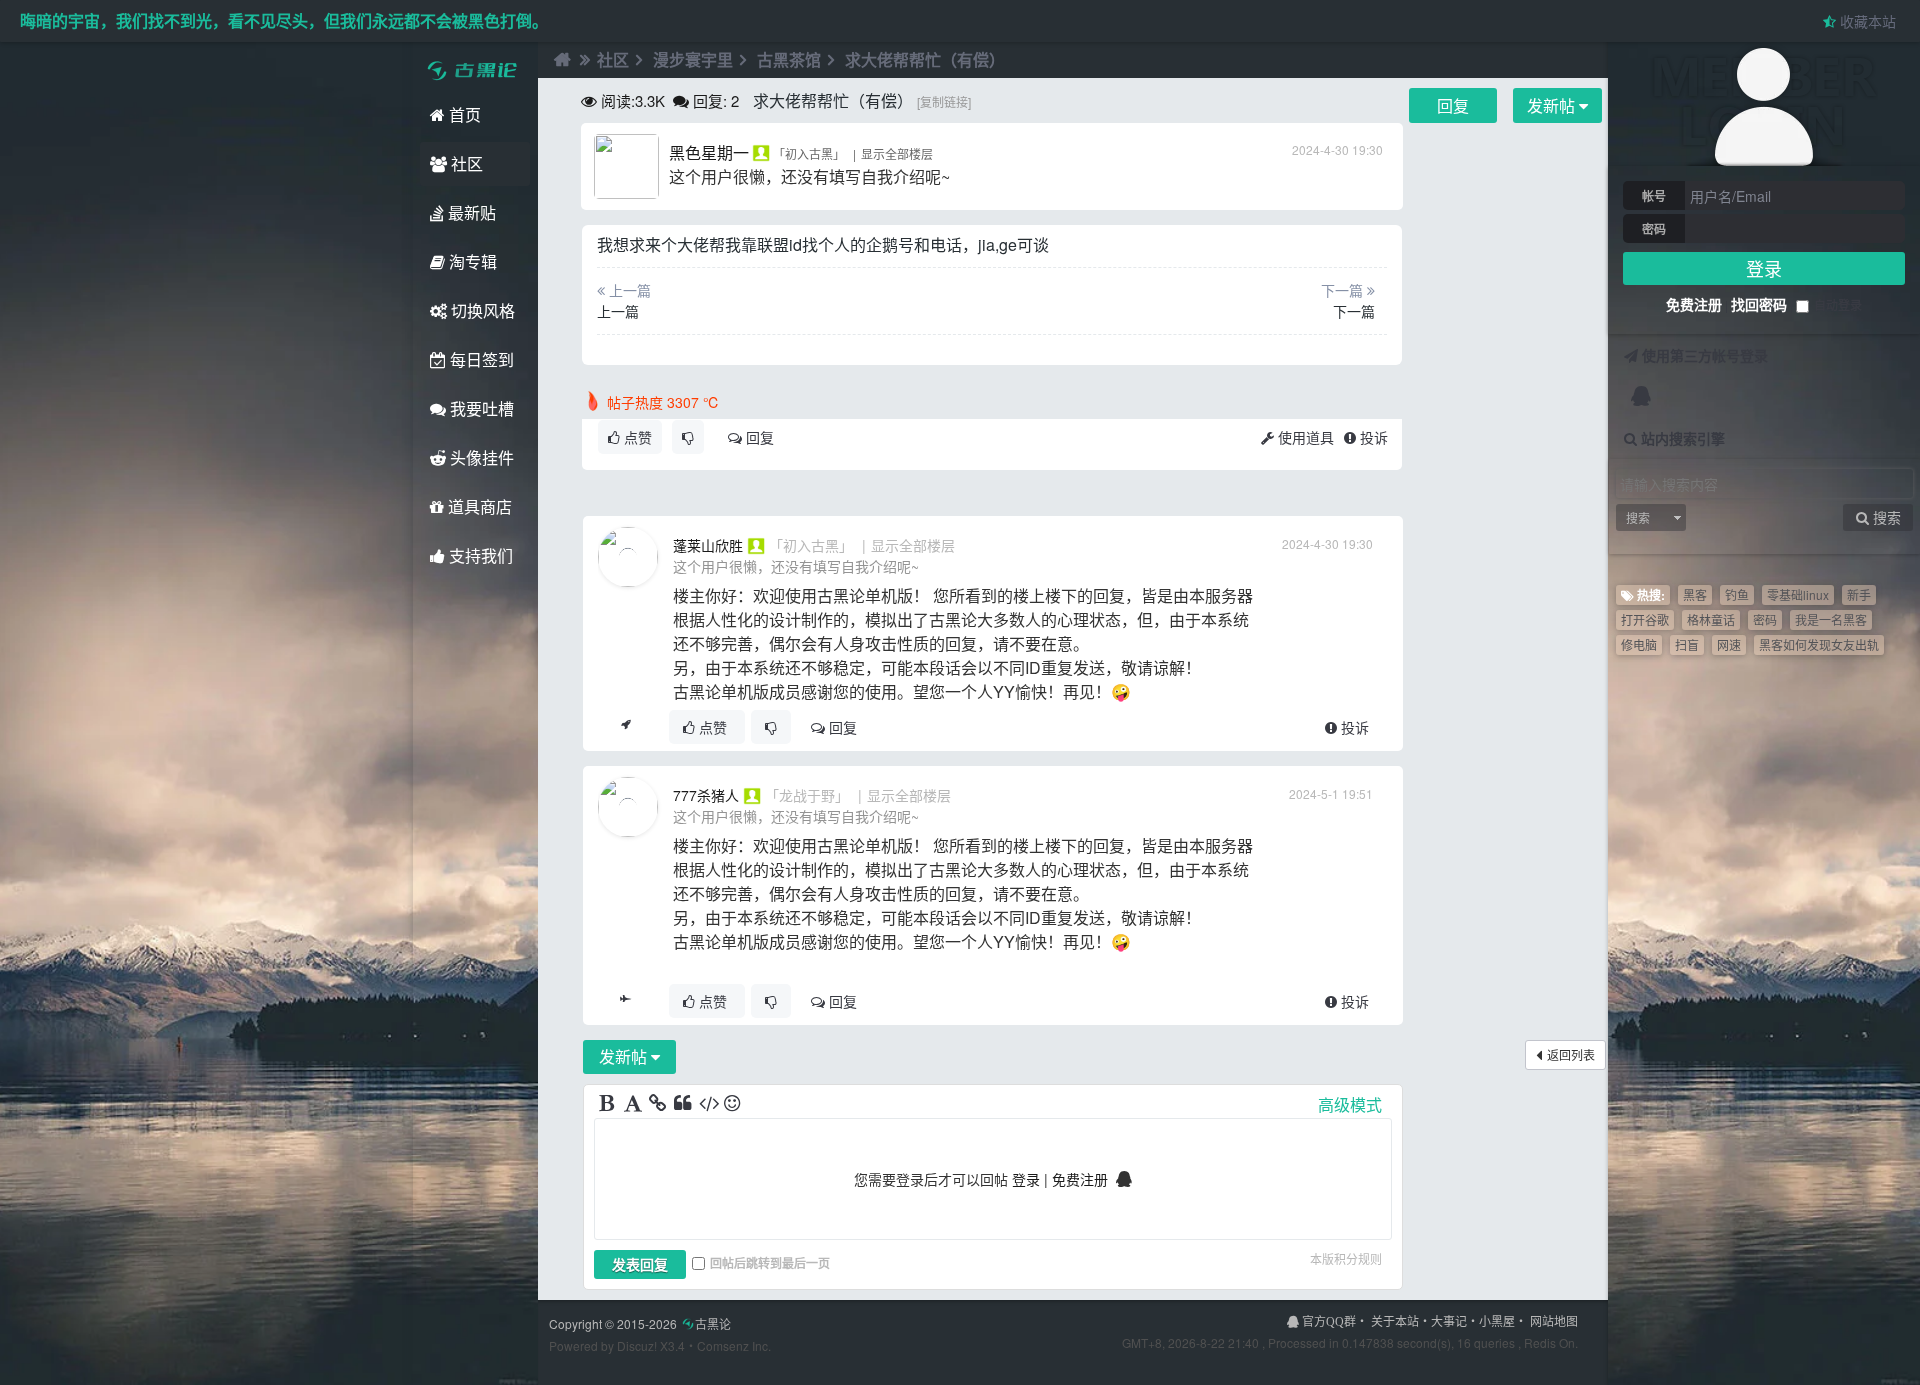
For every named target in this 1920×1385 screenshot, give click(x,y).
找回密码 (1759, 304)
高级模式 (1350, 1104)
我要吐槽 (480, 408)
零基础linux (1798, 594)
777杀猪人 (706, 795)
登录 (1764, 268)
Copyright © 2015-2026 (640, 1323)
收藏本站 (1866, 21)
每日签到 (480, 359)
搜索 (1638, 517)
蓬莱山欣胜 (708, 545)
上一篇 (618, 311)
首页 (463, 114)
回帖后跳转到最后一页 (770, 1263)
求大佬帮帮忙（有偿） (925, 59)
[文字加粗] (609, 1104)
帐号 (1654, 196)
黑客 (1695, 594)
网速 (1729, 644)
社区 (465, 163)
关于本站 (1395, 1320)
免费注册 (1694, 304)
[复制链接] (944, 101)
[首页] (560, 60)
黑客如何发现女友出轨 (1819, 644)
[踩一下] (688, 437)
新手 (1859, 594)
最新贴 (470, 212)
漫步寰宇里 (693, 59)
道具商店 (478, 506)
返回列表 (1571, 1054)
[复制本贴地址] (625, 727)
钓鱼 (1737, 594)
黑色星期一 (709, 152)
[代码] (709, 1104)
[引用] (684, 1104)
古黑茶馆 (789, 59)
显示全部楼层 (897, 153)
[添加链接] (659, 1104)
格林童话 (1711, 619)
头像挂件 (480, 457)
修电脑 (1639, 644)
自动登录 (1838, 305)
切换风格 (481, 310)
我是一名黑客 (1831, 619)
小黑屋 (1497, 1320)
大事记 (1449, 1320)
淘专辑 (471, 261)
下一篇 (1354, 311)
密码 (1654, 229)
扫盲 (1687, 644)
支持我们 (479, 555)
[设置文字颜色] (634, 1104)
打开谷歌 (1645, 619)
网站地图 (1554, 1320)
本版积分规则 (1346, 1258)
